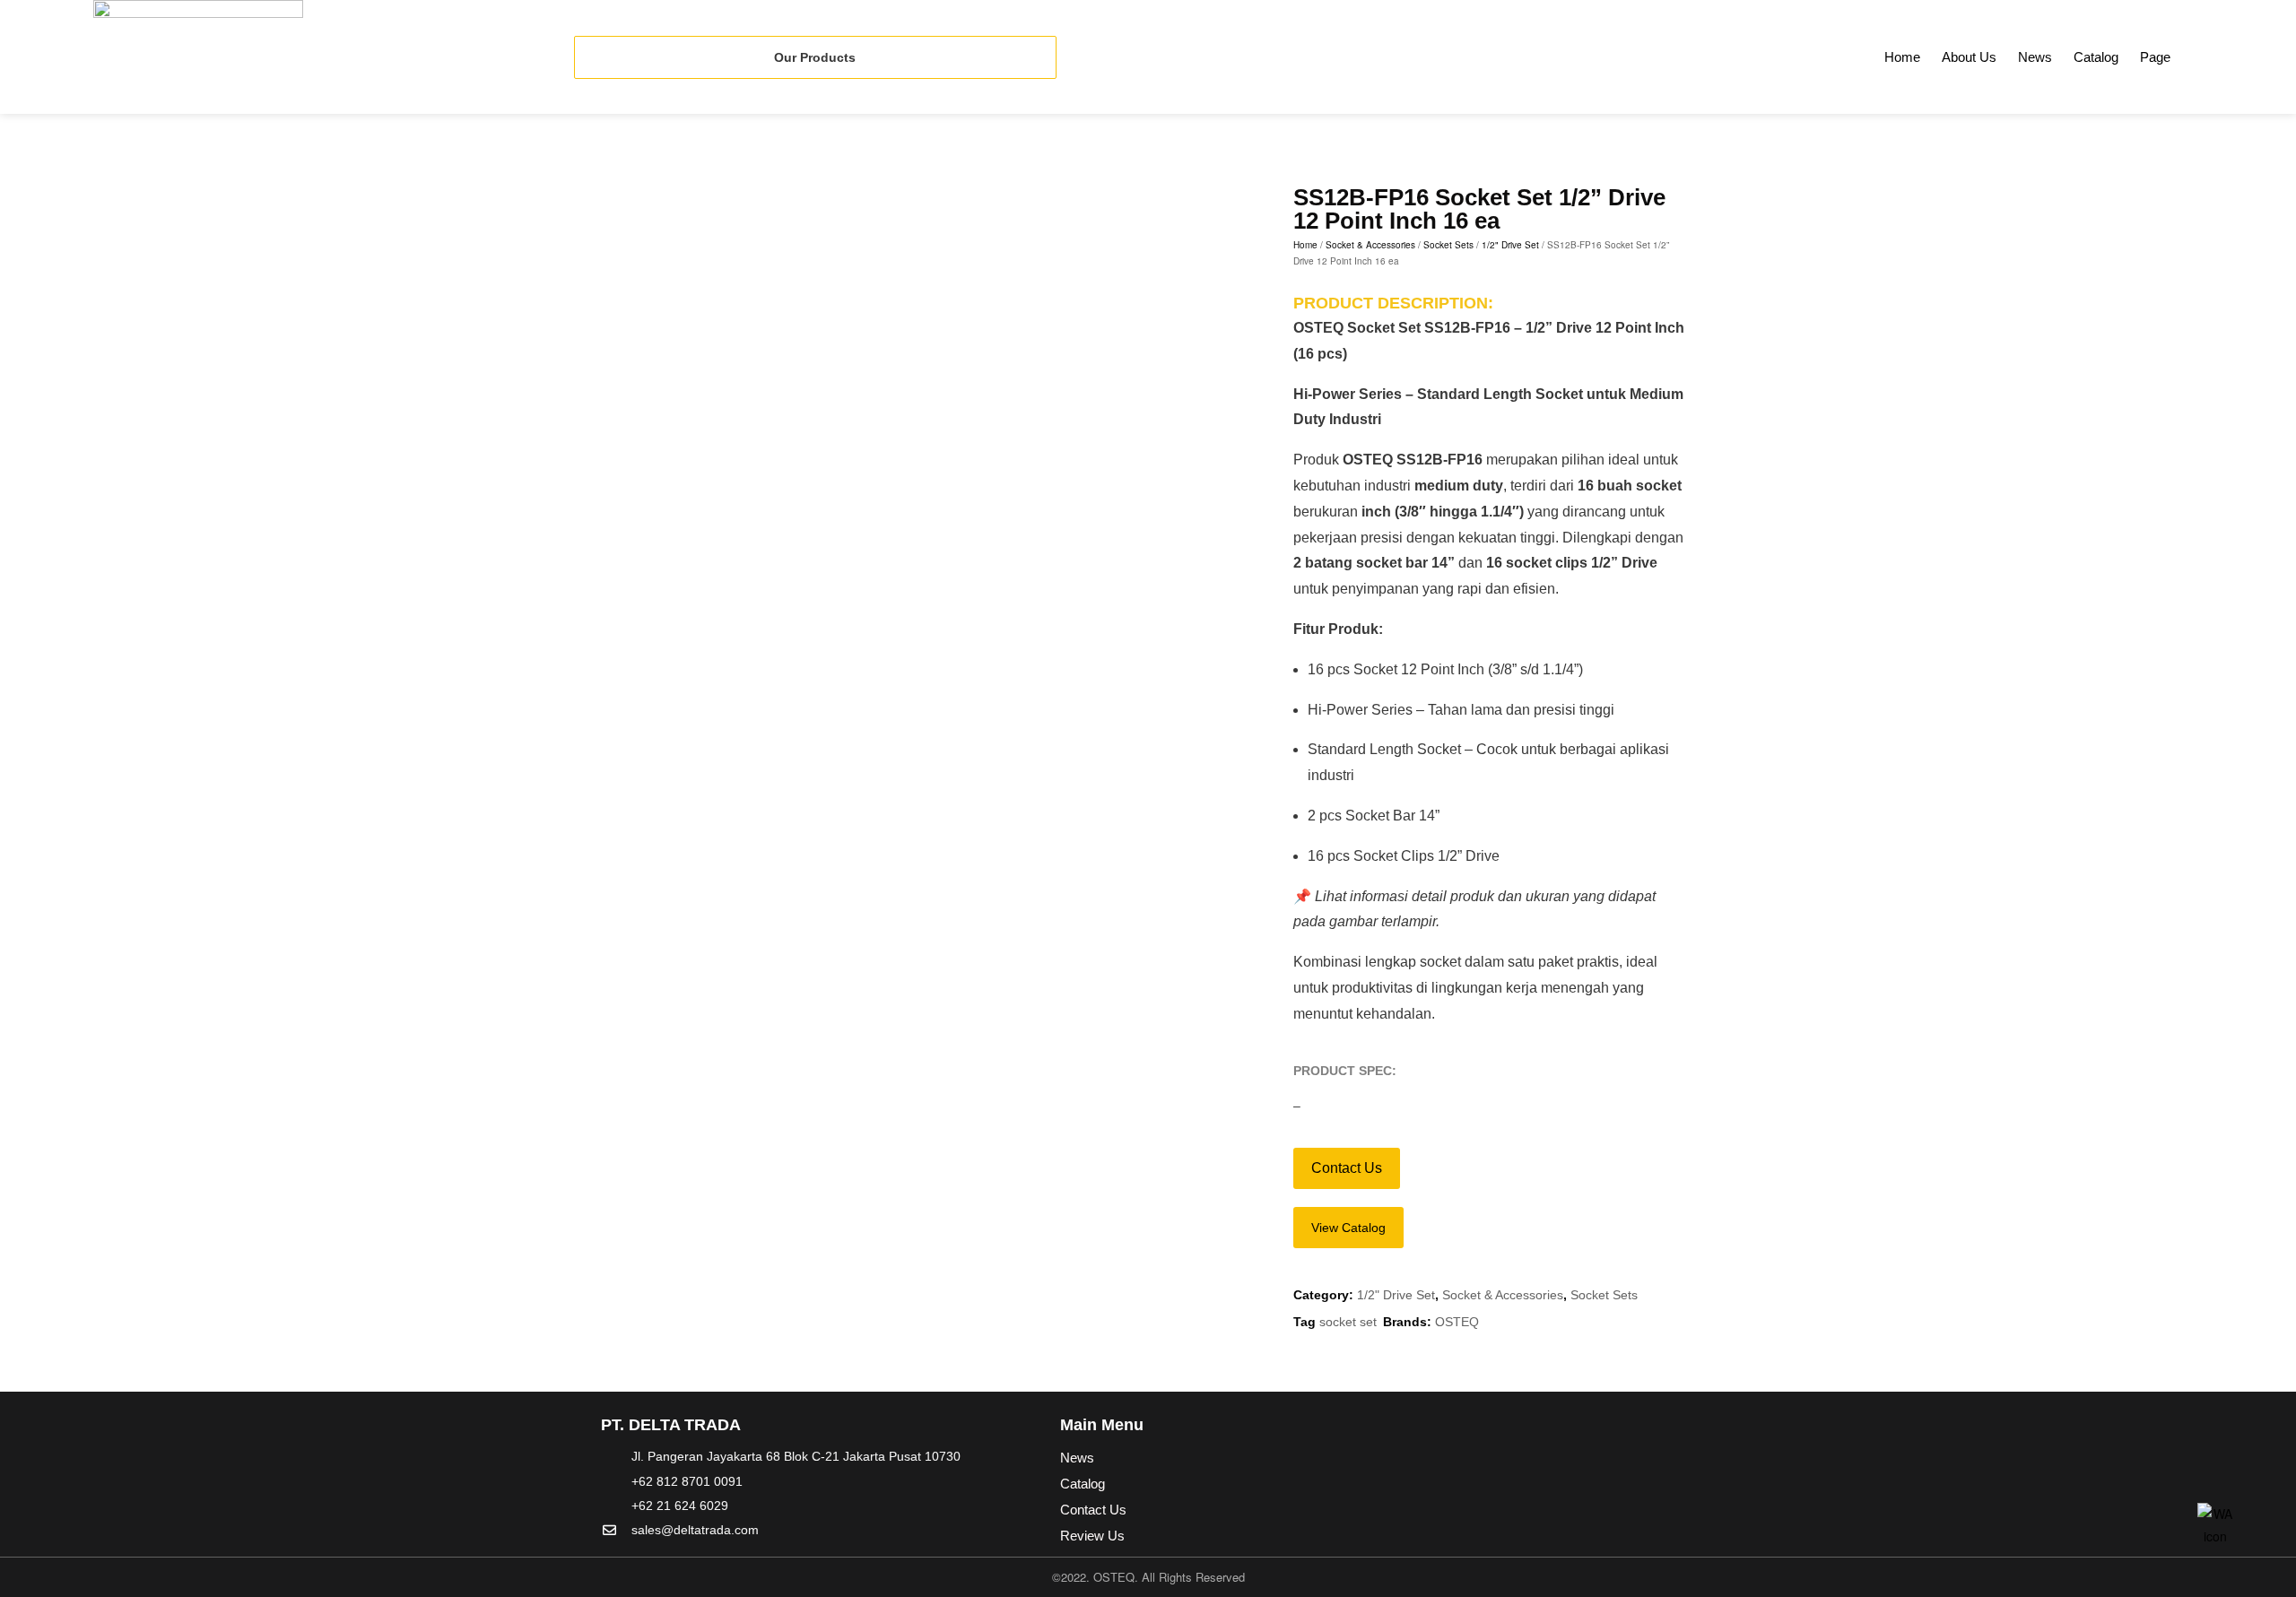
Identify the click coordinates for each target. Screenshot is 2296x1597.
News (2035, 57)
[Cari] (2238, 53)
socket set (1348, 1322)
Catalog (2096, 57)
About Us (1969, 57)
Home (1902, 57)
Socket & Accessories (1370, 245)
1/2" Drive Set (1510, 245)
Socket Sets (1448, 245)
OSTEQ (1457, 1322)
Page (2155, 57)
